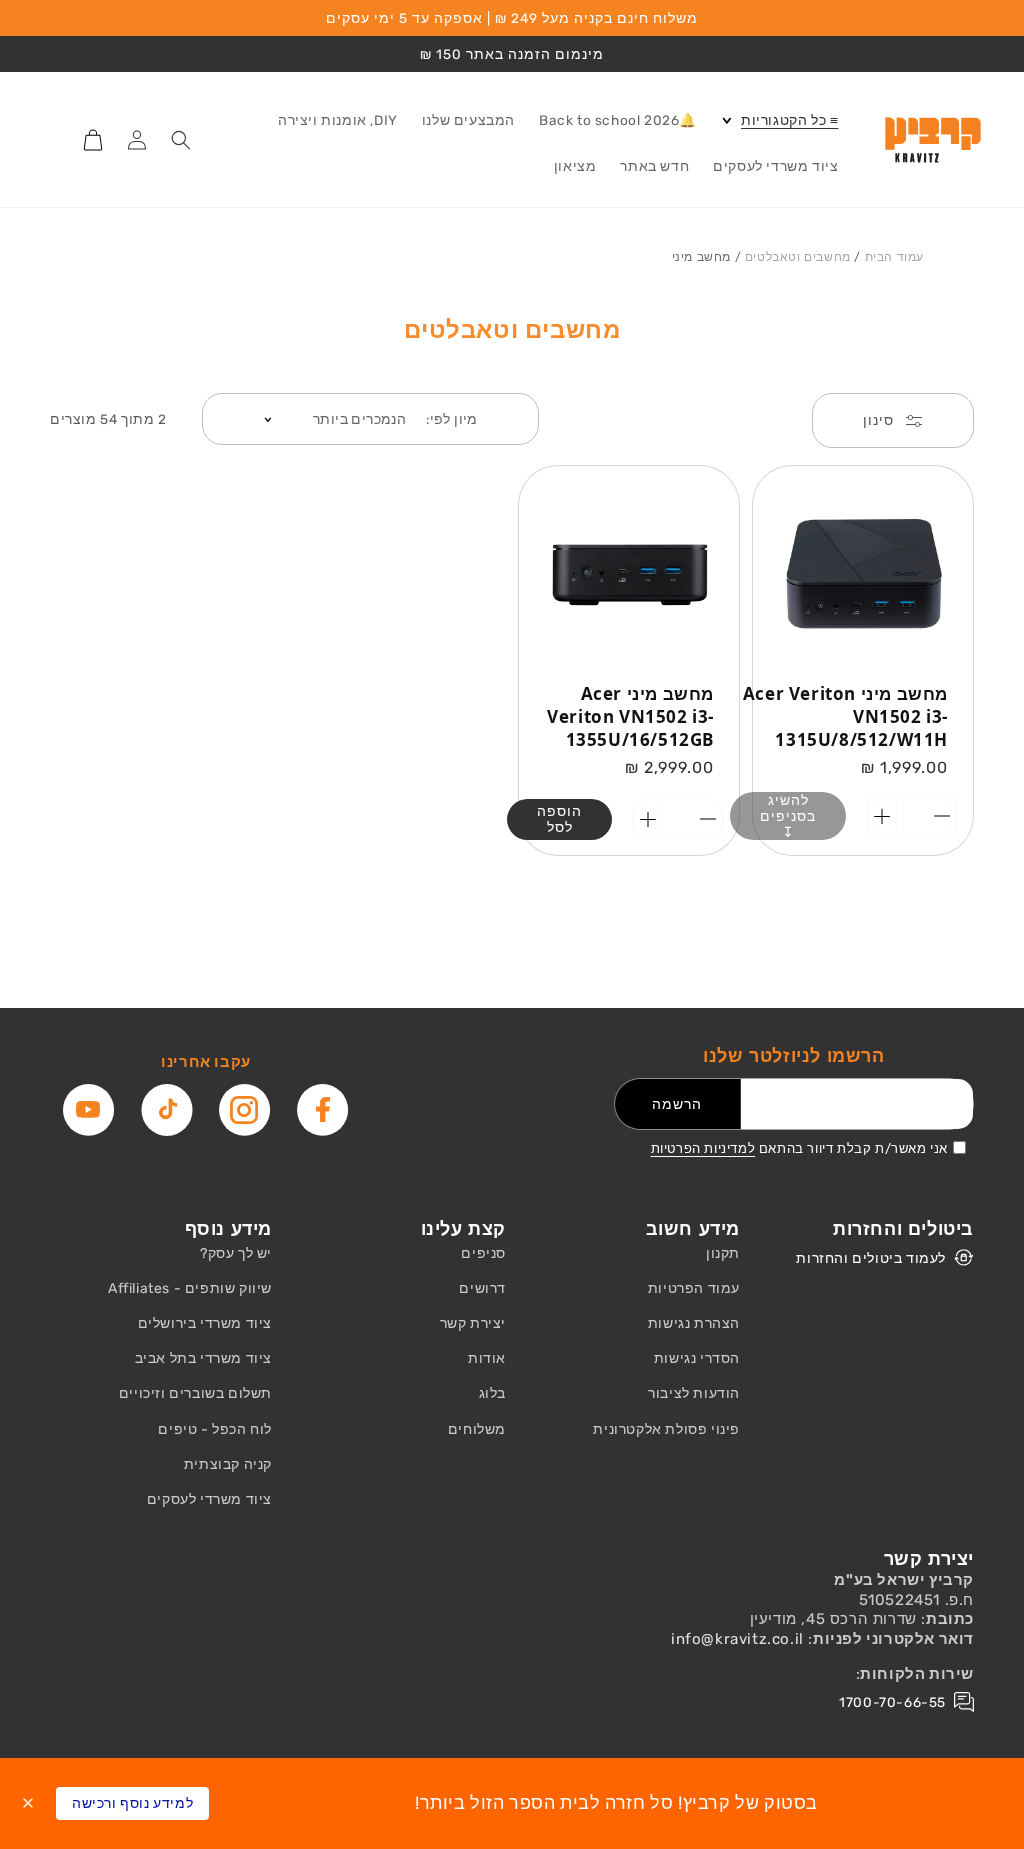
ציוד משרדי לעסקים (209, 1499)
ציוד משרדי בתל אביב (203, 1358)
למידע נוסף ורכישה (132, 1803)
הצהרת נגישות (694, 1323)
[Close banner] (28, 1803)
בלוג (492, 1393)
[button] (779, 121)
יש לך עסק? (236, 1253)
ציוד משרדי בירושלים (205, 1323)
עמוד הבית (894, 257)
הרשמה (677, 1104)
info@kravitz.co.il (737, 1639)
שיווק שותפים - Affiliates (190, 1288)
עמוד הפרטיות (694, 1288)
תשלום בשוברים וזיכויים (195, 1393)
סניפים (483, 1253)
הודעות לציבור (694, 1393)
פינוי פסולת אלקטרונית (666, 1429)
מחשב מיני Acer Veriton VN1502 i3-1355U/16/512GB (630, 716)
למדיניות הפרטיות (703, 1148)
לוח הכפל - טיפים (215, 1429)
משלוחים (477, 1429)
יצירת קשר (473, 1323)
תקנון (723, 1253)
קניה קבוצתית (228, 1464)
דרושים (482, 1288)
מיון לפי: (452, 419)
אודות (487, 1358)
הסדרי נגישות (697, 1358)
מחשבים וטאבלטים (798, 257)
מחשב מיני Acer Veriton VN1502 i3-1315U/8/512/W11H (845, 716)
